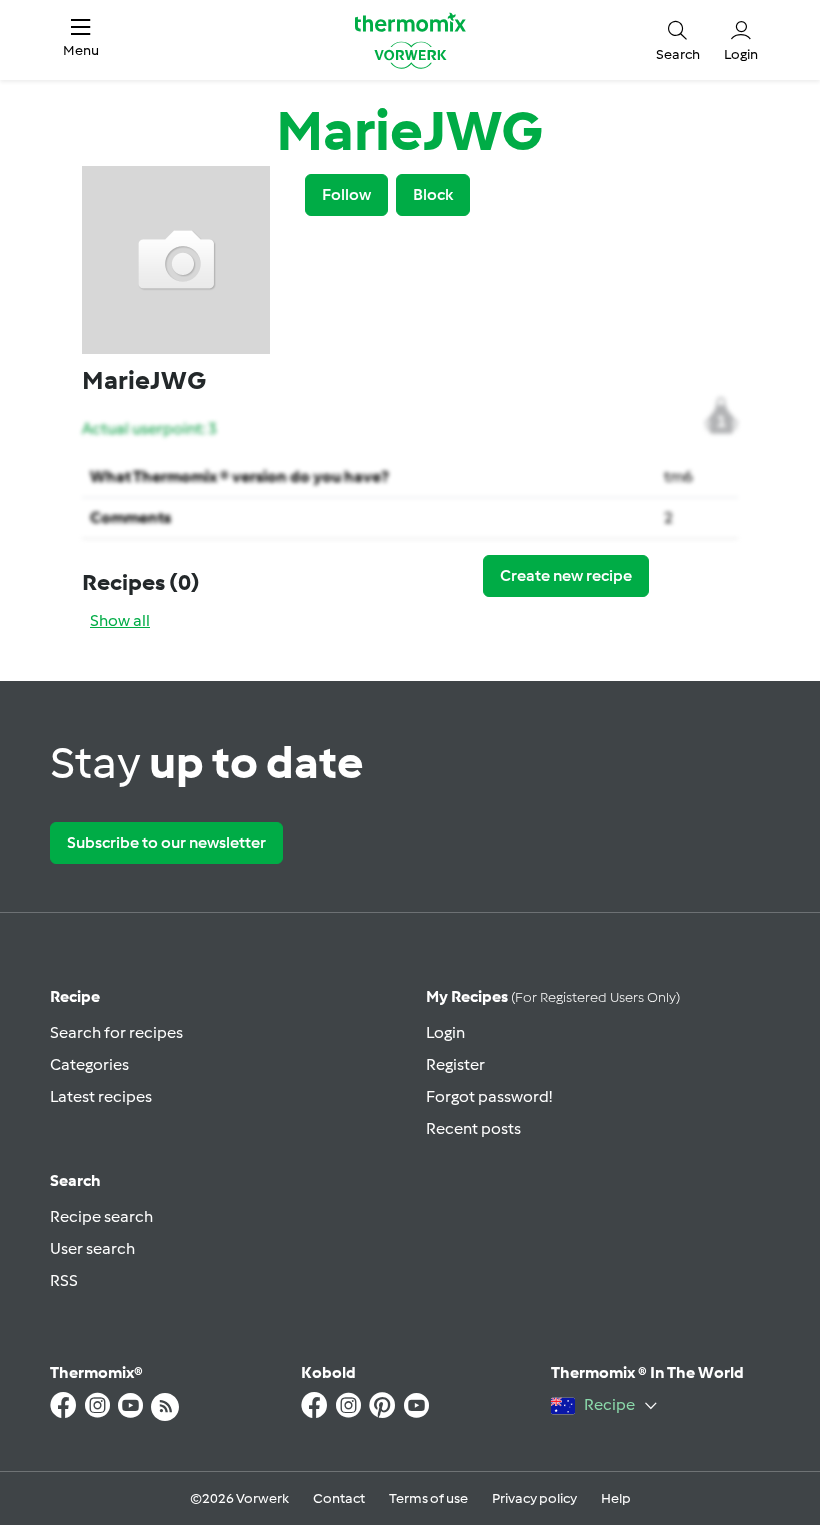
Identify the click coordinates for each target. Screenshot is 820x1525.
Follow (346, 194)
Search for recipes (116, 1032)
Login (445, 1032)
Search (75, 1180)
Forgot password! (489, 1096)
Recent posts (473, 1128)
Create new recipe (566, 575)
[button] (81, 40)
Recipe (75, 996)
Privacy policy (534, 1498)
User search (92, 1248)
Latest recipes (101, 1096)
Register (455, 1064)
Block (433, 194)
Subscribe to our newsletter (166, 842)
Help (616, 1498)
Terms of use (428, 1498)
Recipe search (101, 1216)
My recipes (553, 996)
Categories (89, 1064)
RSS (64, 1280)
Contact (339, 1498)
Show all (120, 620)
